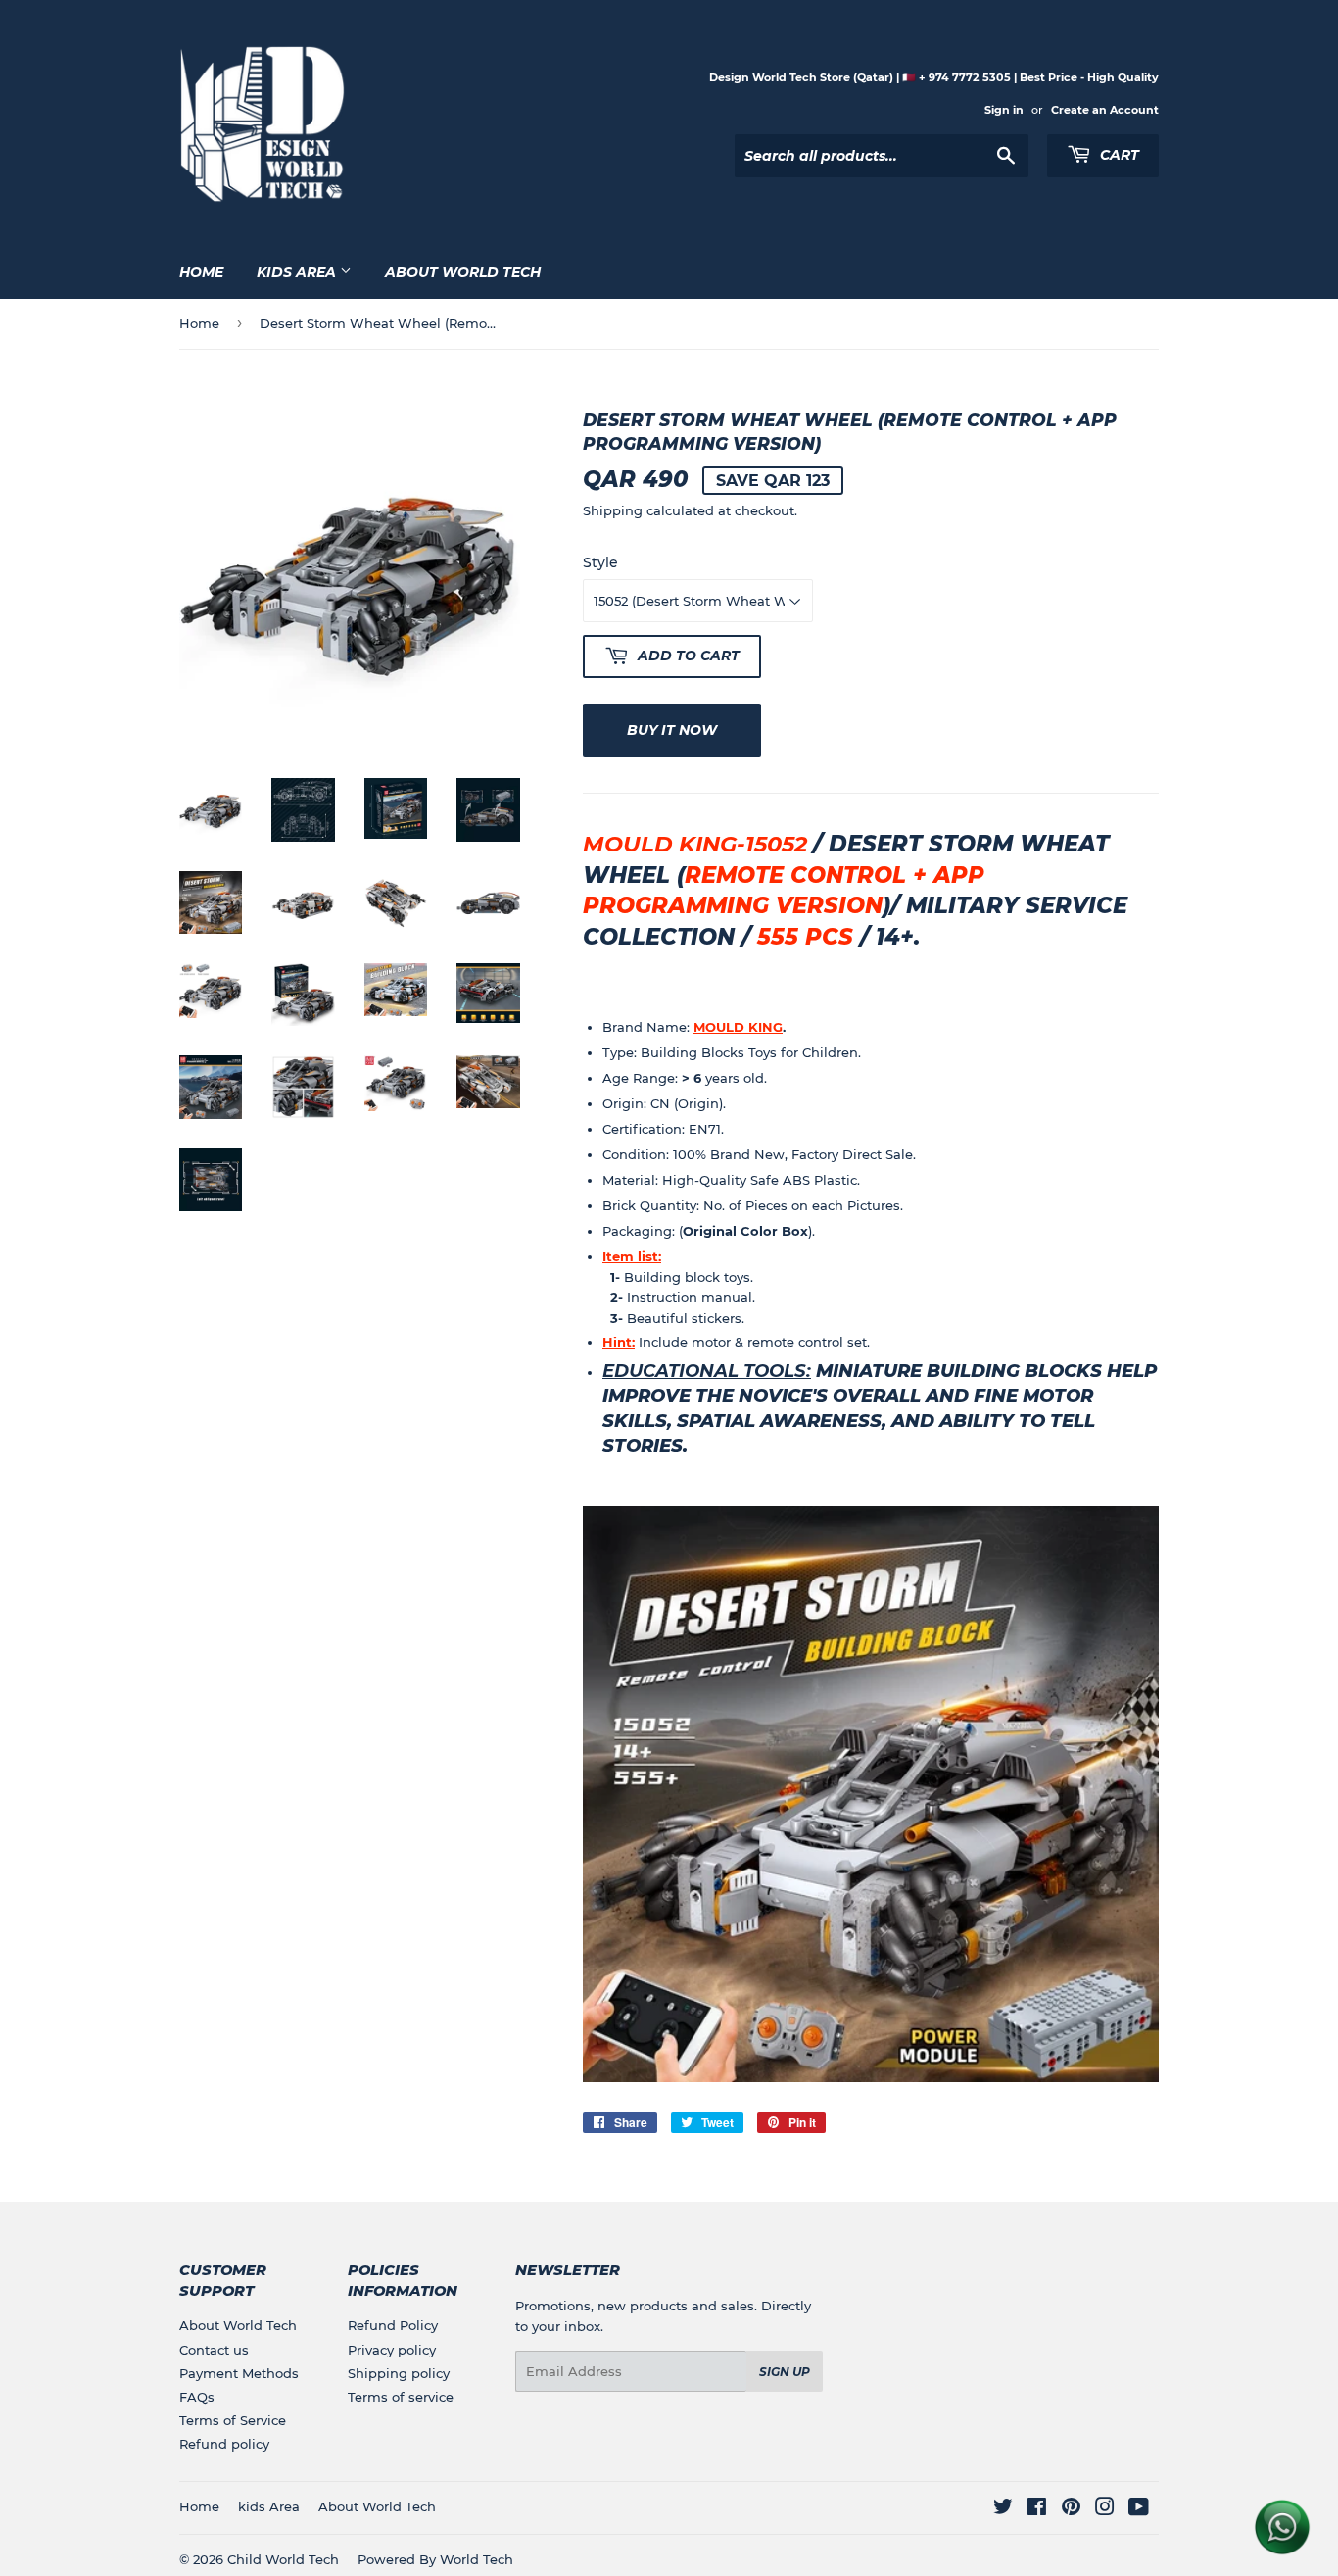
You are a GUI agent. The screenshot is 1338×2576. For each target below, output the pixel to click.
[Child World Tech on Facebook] (1037, 2509)
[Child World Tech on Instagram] (1105, 2509)
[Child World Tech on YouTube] (1139, 2509)
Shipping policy (399, 2373)
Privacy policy (392, 2350)
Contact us (214, 2350)
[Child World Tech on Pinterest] (1071, 2509)
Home (201, 272)
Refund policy (224, 2444)
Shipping (613, 510)
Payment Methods (239, 2373)
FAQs (197, 2397)
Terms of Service (233, 2420)
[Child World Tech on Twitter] (1003, 2509)
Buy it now (672, 730)
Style (600, 562)
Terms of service (401, 2397)
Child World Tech (283, 2559)
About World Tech (463, 272)
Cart (1118, 155)
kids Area (298, 272)
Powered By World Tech (435, 2559)
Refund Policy (393, 2325)
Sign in (1004, 110)
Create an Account (1105, 110)
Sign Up (785, 2372)
